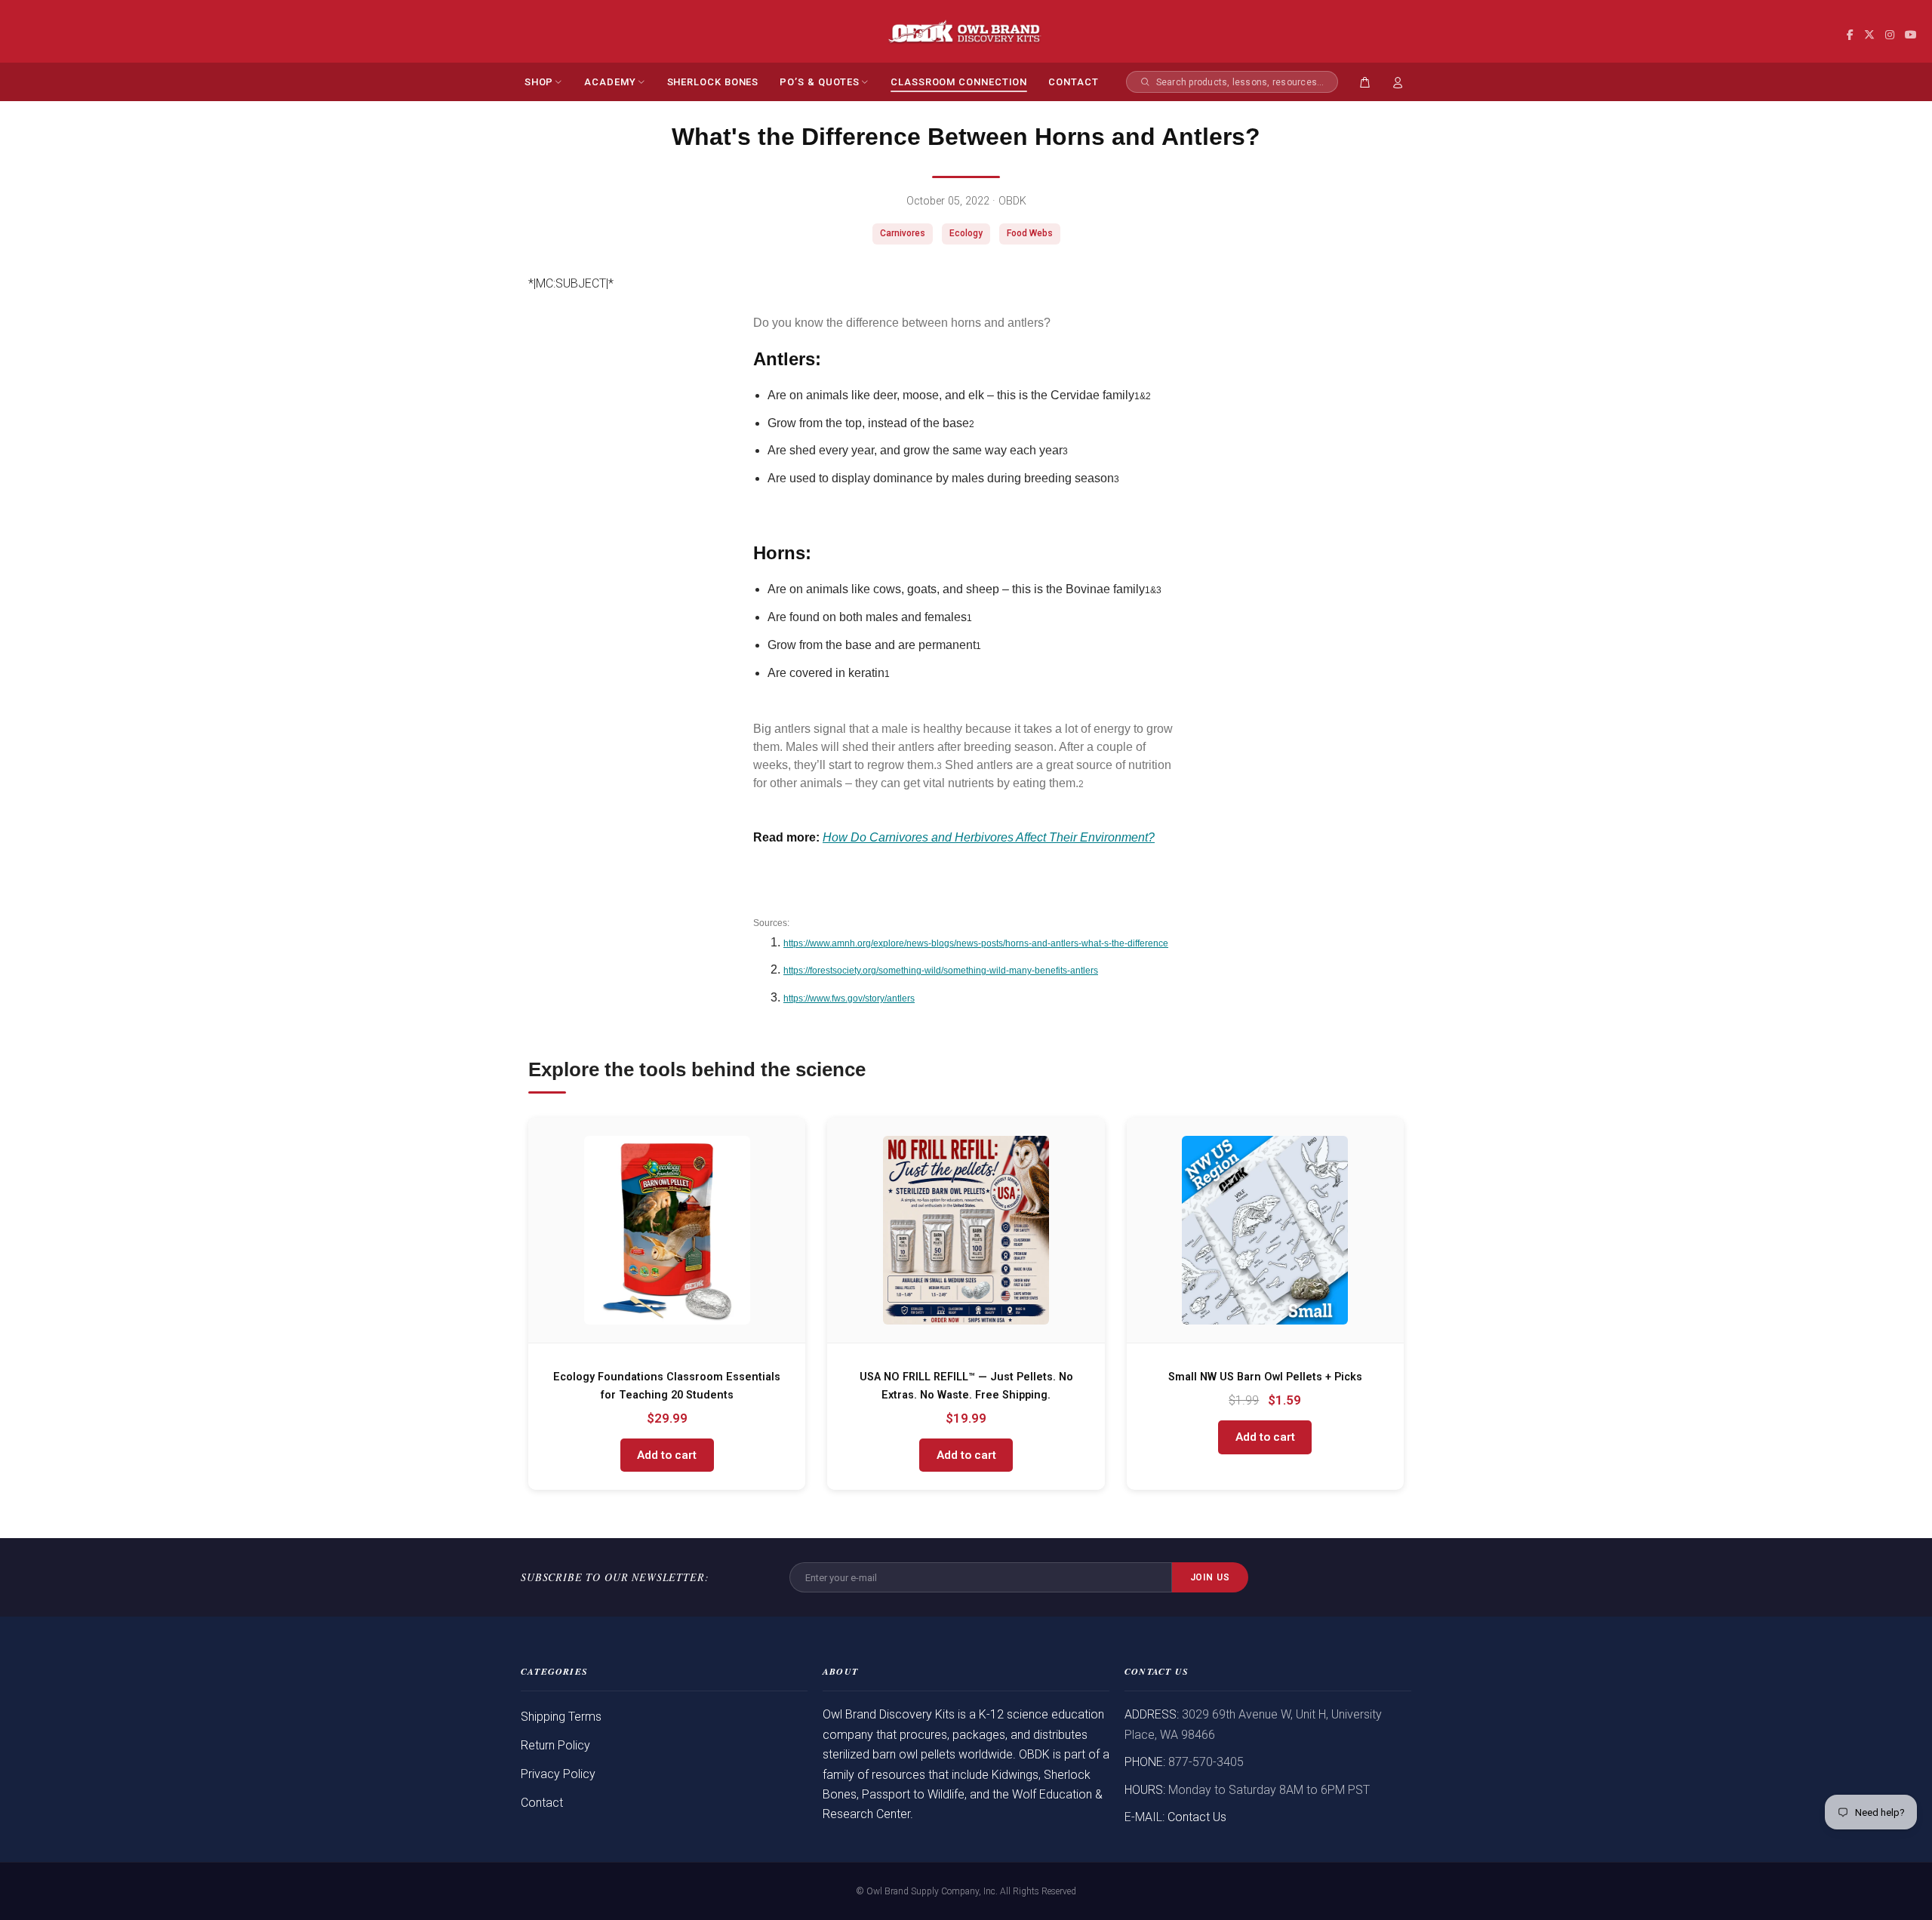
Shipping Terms (561, 1717)
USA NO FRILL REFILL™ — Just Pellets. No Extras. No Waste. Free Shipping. (966, 1386)
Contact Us (1197, 1817)
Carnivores (903, 233)
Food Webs (1030, 233)
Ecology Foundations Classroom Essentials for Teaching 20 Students (667, 1386)
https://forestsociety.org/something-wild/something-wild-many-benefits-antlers (941, 971)
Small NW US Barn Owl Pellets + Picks (1265, 1377)
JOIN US (1211, 1577)
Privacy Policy (558, 1774)
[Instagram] (1890, 35)
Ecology (966, 233)
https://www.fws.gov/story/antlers (849, 998)
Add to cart (667, 1455)
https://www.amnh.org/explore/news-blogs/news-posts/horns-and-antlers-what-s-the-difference (976, 943)
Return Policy (555, 1745)
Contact (542, 1803)
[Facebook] (1850, 35)
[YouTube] (1911, 35)
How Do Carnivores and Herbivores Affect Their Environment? (989, 837)
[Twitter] (1869, 35)
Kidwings (1015, 1775)
